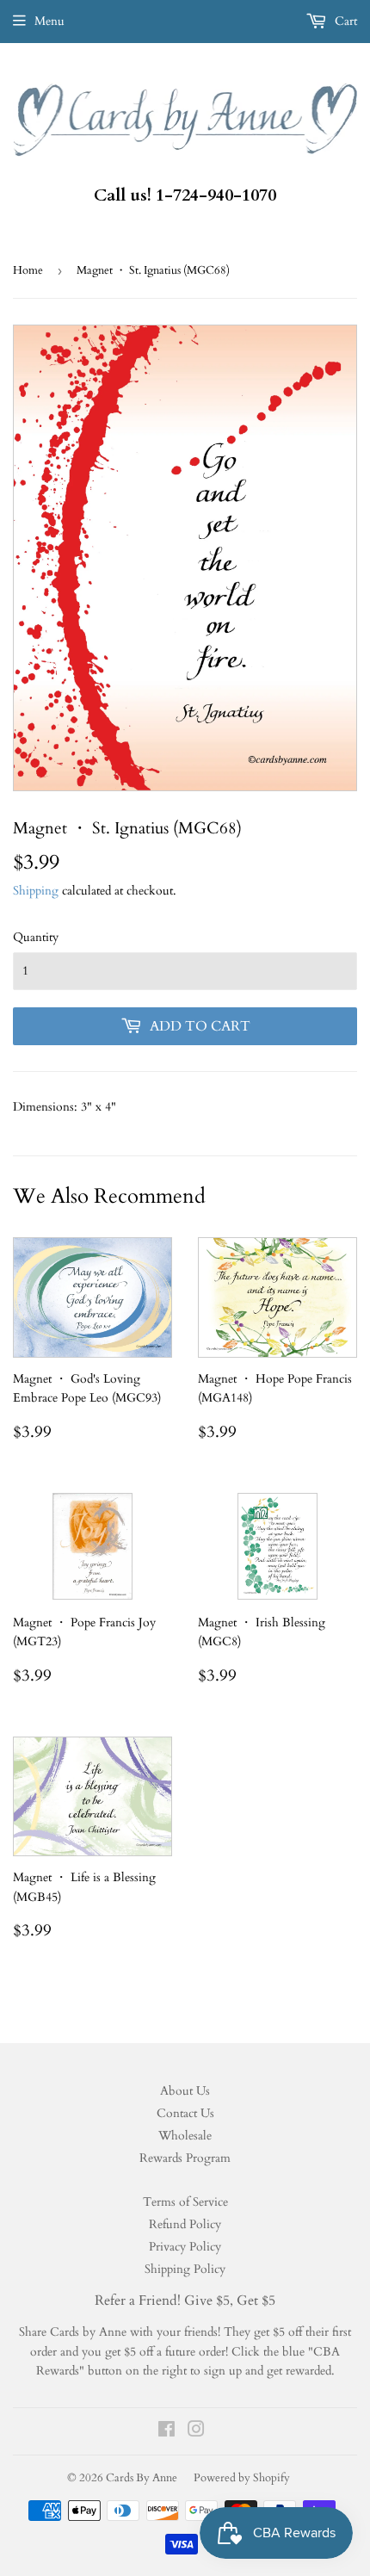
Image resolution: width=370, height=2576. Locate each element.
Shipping (36, 891)
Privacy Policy (185, 2247)
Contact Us (185, 2113)
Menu (49, 21)
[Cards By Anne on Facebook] (166, 2432)
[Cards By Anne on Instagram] (196, 2432)
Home (28, 270)
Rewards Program (185, 2158)
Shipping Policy (185, 2269)
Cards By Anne (142, 2478)
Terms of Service (185, 2202)
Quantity (36, 937)
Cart (344, 21)
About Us (185, 2091)
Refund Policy (185, 2224)
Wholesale (185, 2136)
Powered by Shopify (242, 2478)
